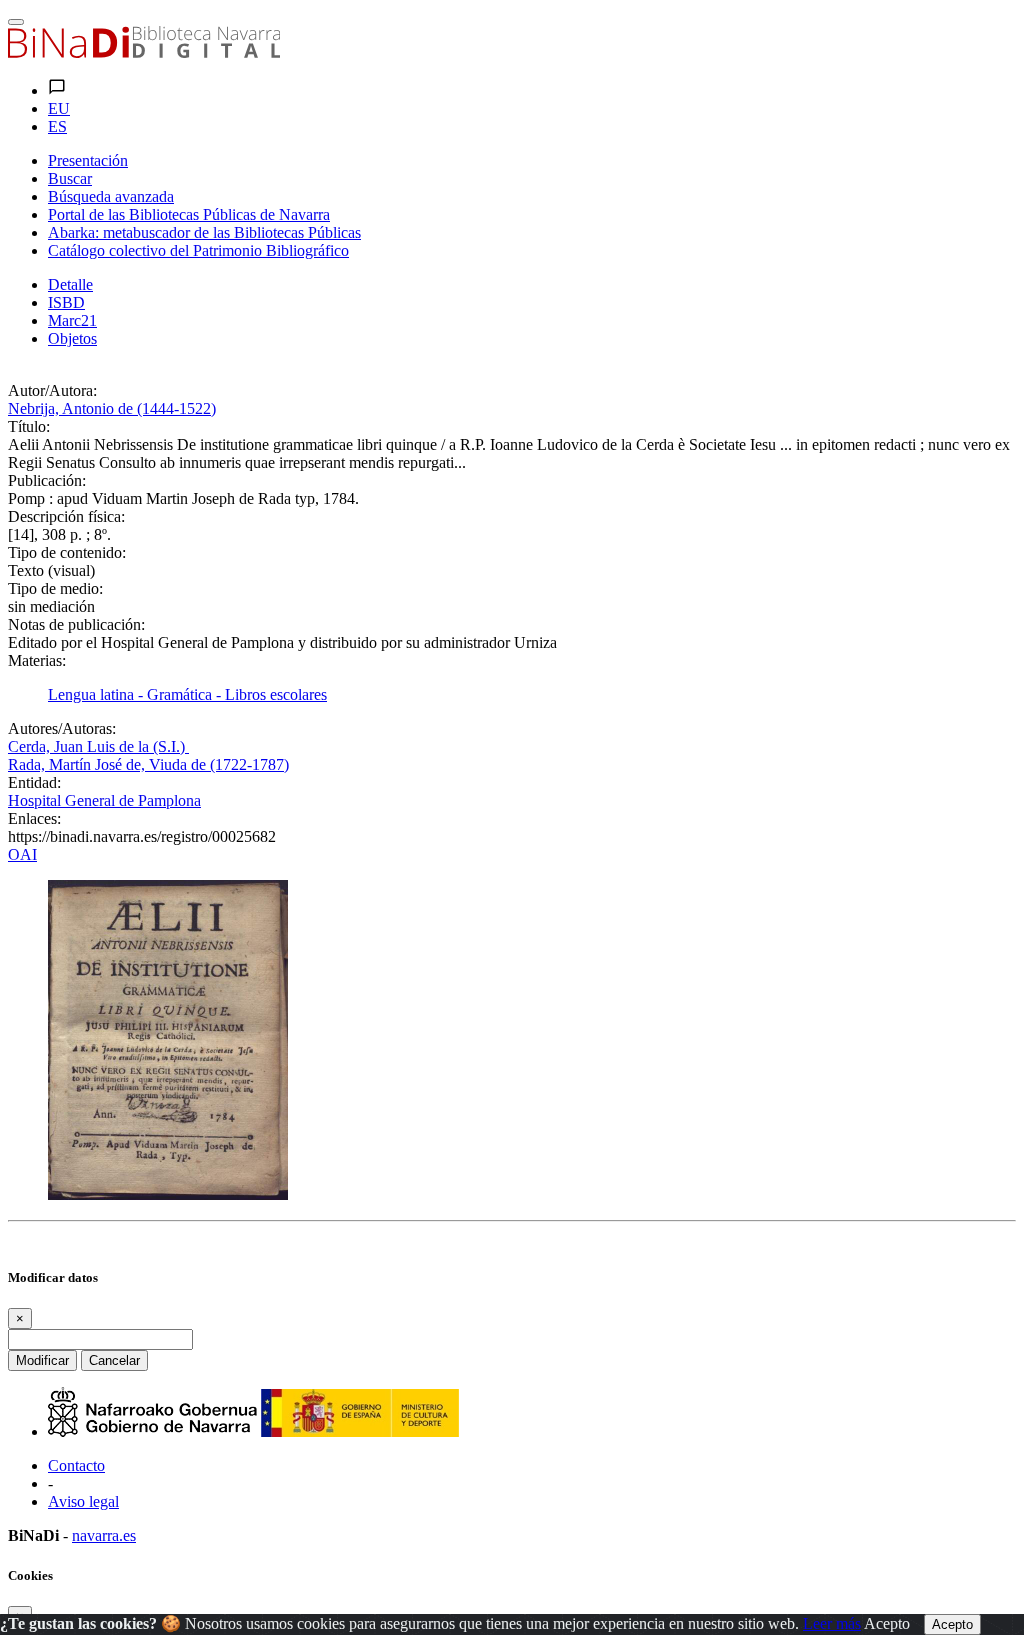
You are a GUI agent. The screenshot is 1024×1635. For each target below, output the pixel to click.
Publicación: (47, 480)
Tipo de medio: (55, 588)
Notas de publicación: (76, 624)
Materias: (37, 660)
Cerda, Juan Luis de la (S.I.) (98, 746)
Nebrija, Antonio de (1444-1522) (112, 408)
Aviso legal (83, 1501)
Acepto (887, 1623)
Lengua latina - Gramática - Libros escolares (187, 694)
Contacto (76, 1465)
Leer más (832, 1623)
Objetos (72, 338)
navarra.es (104, 1535)
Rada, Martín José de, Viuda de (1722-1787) (148, 764)
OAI (22, 854)
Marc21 (72, 320)
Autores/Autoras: (62, 728)
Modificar (42, 1360)
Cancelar (114, 1360)
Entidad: (34, 782)
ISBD (66, 302)
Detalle (70, 284)
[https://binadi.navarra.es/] (144, 52)
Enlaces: (34, 818)
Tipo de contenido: (67, 552)
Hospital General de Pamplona (104, 800)
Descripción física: (66, 516)
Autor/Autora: (52, 390)
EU (59, 108)
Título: (29, 426)
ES (57, 126)
